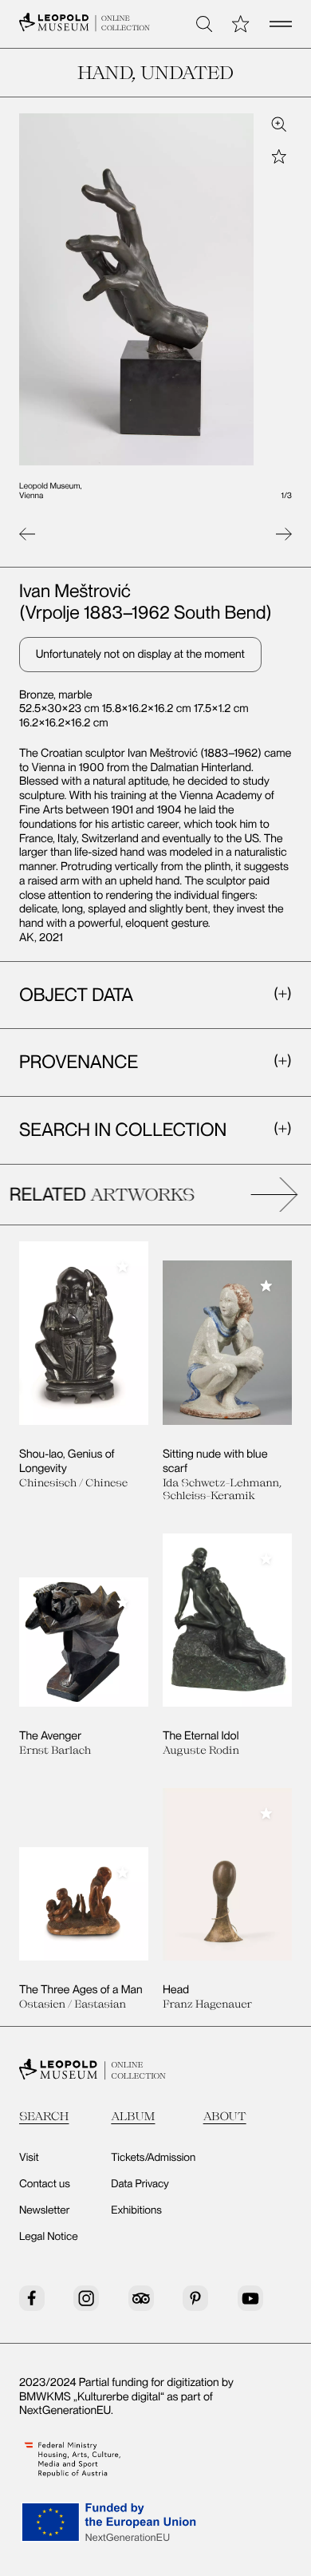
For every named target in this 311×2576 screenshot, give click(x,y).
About (225, 2116)
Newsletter (44, 2210)
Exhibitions (136, 2210)
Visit (29, 2158)
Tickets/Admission (153, 2158)
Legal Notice (49, 2237)
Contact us (45, 2184)
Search (44, 2116)
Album (133, 2116)
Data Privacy (140, 2184)
